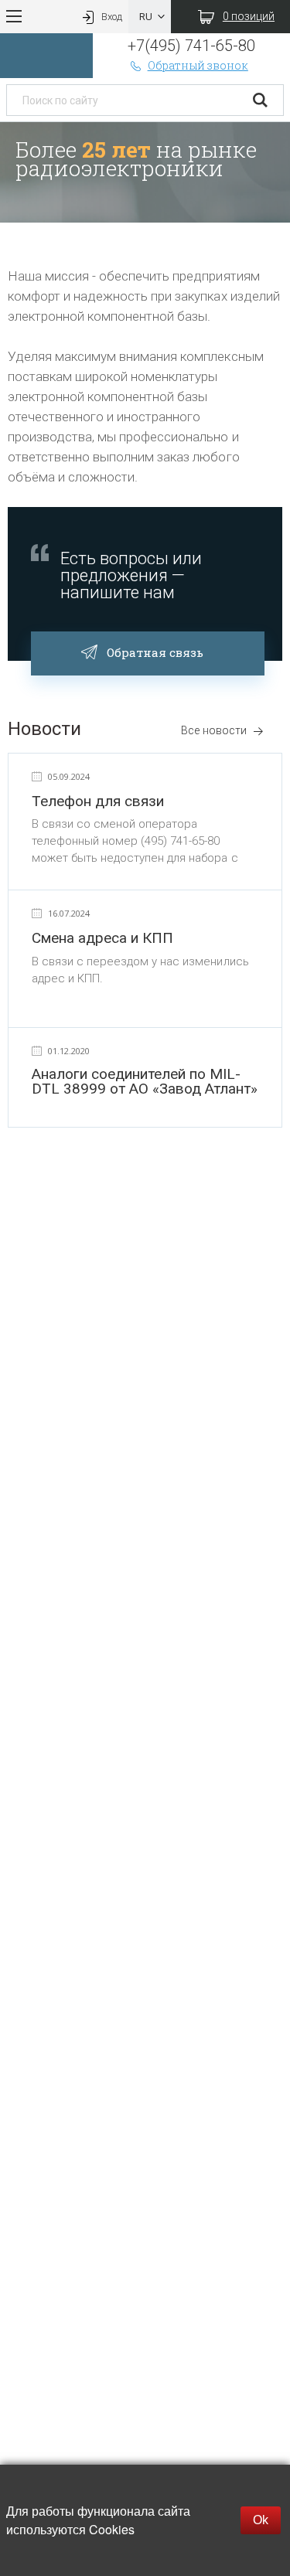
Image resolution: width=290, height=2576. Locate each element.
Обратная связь (155, 652)
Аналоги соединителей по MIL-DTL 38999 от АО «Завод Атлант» (145, 1081)
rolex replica (33, 1205)
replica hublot (237, 1186)
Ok (261, 2520)
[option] (145, 172)
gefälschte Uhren (150, 1186)
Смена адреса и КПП (102, 938)
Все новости (213, 730)
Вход (112, 17)
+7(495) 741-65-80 (191, 46)
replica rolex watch (51, 1186)
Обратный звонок (198, 65)
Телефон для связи (98, 801)
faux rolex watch (114, 1205)
